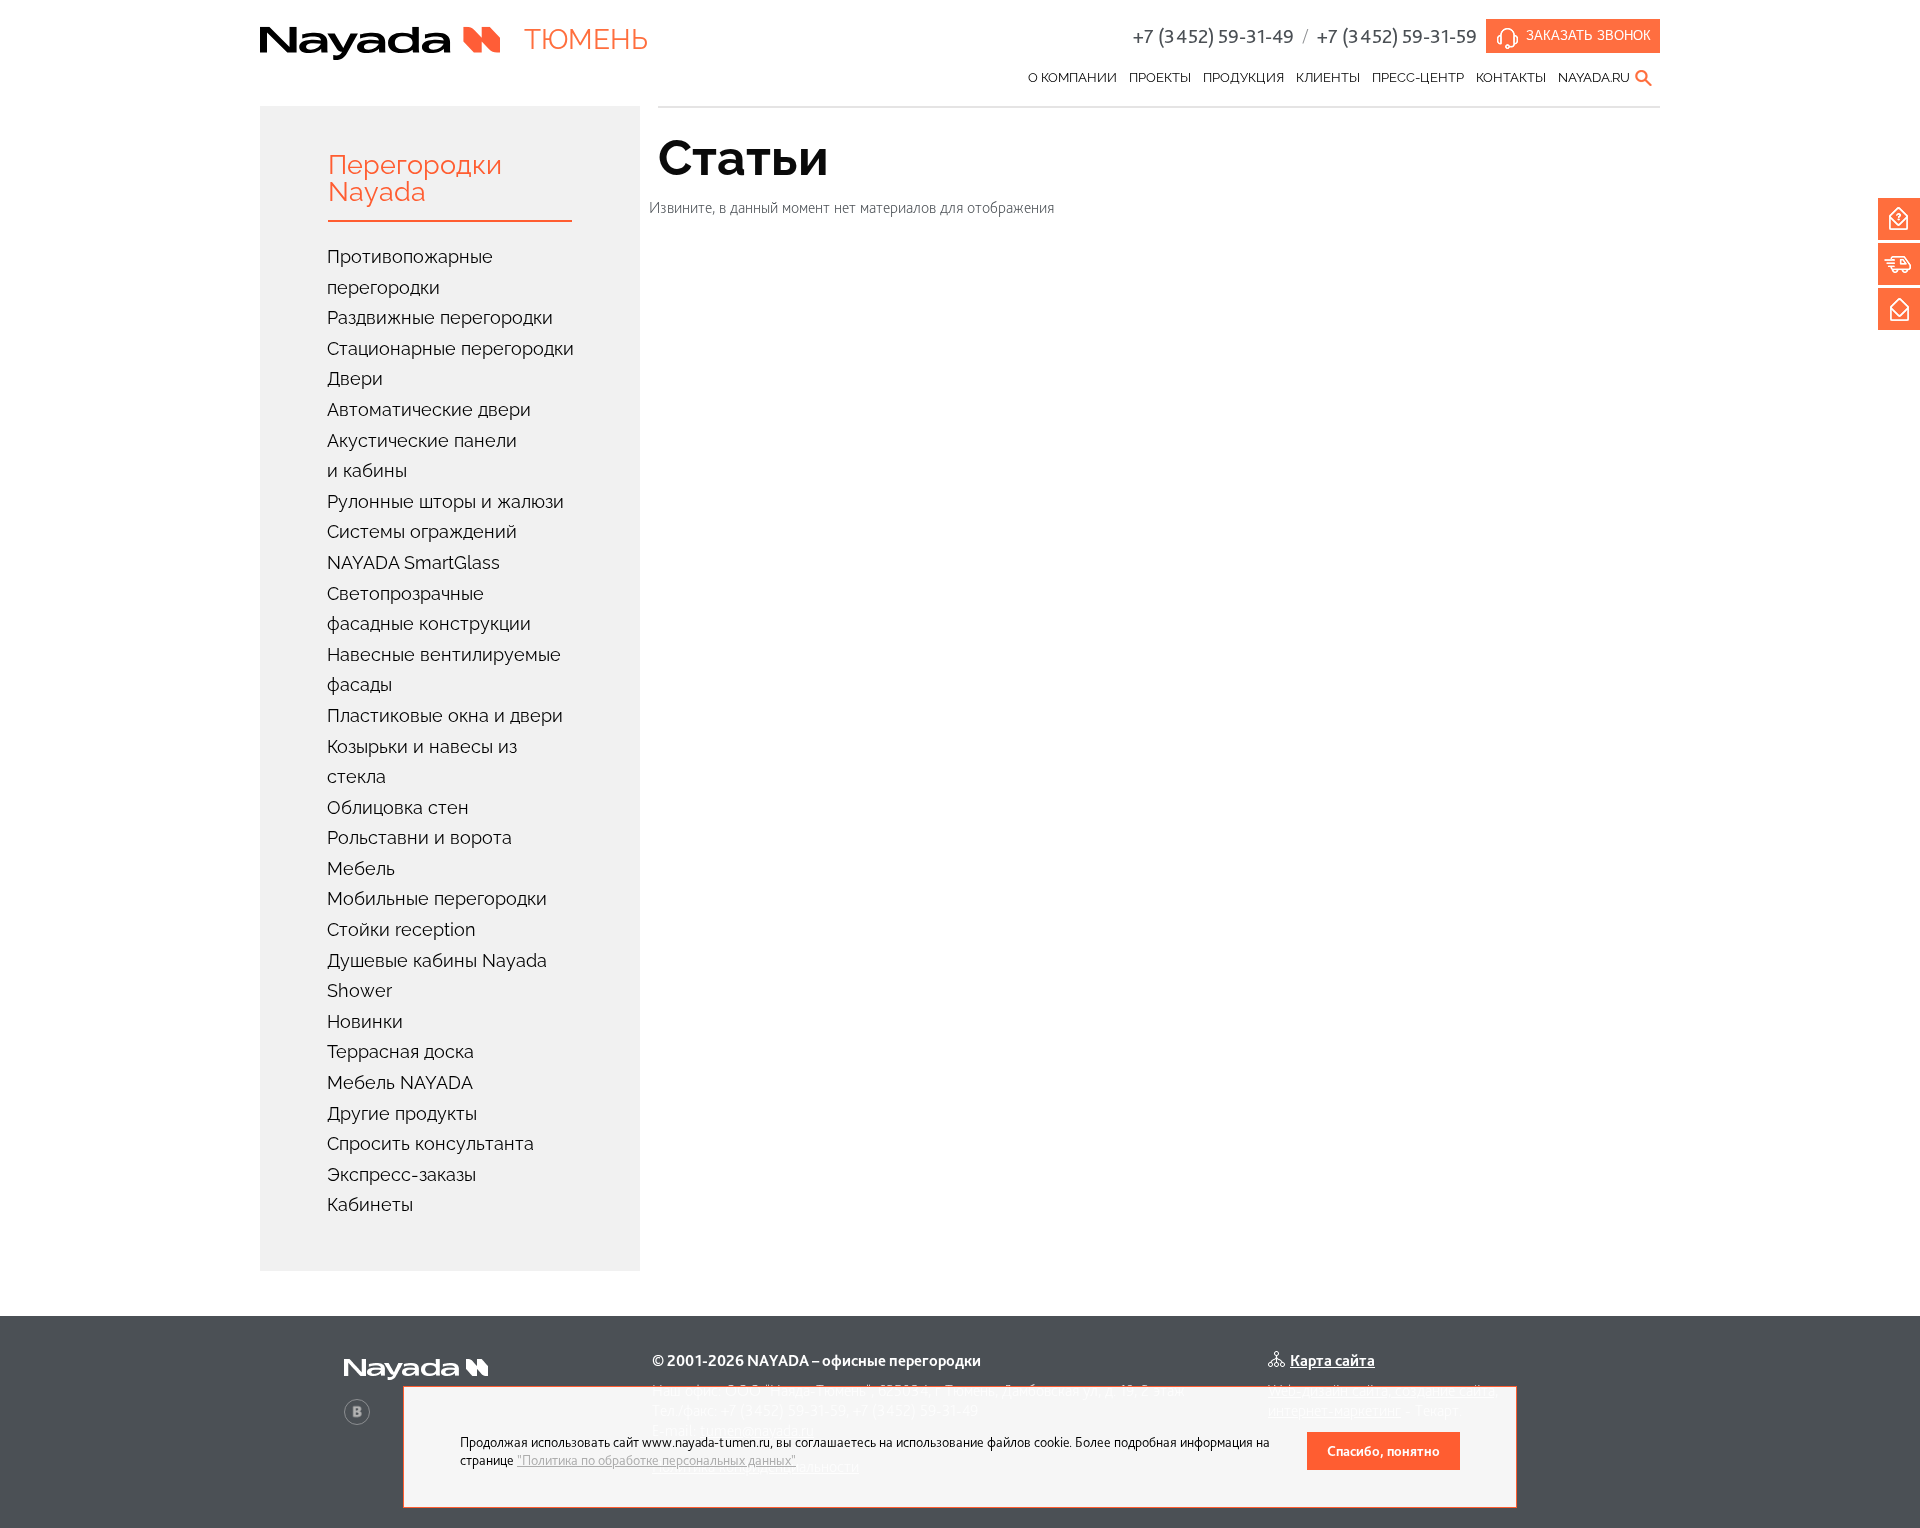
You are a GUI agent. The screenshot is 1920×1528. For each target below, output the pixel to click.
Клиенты (1328, 77)
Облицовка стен (398, 807)
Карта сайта (1332, 1360)
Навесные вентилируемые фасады (444, 670)
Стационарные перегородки (450, 348)
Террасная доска (400, 1051)
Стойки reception (401, 929)
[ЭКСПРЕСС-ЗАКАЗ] (1899, 264)
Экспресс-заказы (401, 1174)
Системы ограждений (422, 531)
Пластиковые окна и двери (445, 715)
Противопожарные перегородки (410, 272)
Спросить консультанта (430, 1143)
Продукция (1243, 77)
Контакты (1511, 77)
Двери (355, 378)
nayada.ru (1594, 77)
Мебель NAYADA (400, 1082)
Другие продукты (402, 1113)
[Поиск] (1645, 78)
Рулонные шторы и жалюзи (445, 501)
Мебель (361, 868)
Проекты (1160, 77)
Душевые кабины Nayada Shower (437, 976)
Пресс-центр (1418, 77)
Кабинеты (370, 1204)
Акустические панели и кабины (422, 456)
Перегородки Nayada (415, 178)
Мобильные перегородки (437, 898)
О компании (1072, 77)
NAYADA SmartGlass (413, 562)
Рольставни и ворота (419, 837)
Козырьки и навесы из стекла (422, 762)
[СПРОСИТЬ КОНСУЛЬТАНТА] (1899, 219)
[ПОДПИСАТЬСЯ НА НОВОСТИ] (1899, 309)
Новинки (365, 1021)
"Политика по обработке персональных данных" (656, 1460)
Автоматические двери (429, 409)
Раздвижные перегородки (440, 317)
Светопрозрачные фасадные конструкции (429, 609)
